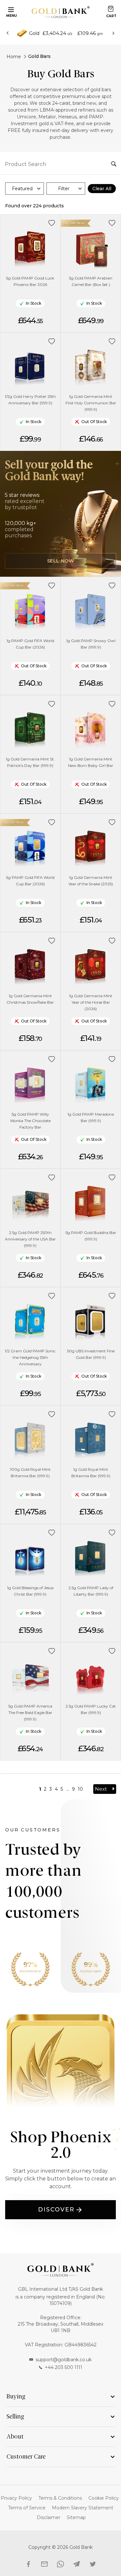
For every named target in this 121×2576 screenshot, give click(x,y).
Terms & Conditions (60, 2498)
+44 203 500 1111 (64, 2367)
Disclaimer (49, 2517)
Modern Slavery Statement (83, 2508)
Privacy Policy (16, 2498)
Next (101, 1789)
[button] (52, 223)
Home (14, 57)
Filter (64, 189)
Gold (34, 33)
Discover (56, 2210)
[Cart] (111, 9)
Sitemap (76, 2517)
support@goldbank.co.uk (64, 2360)
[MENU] (10, 9)
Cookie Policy (104, 2498)
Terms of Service (27, 2508)
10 (80, 1789)
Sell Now (61, 561)
